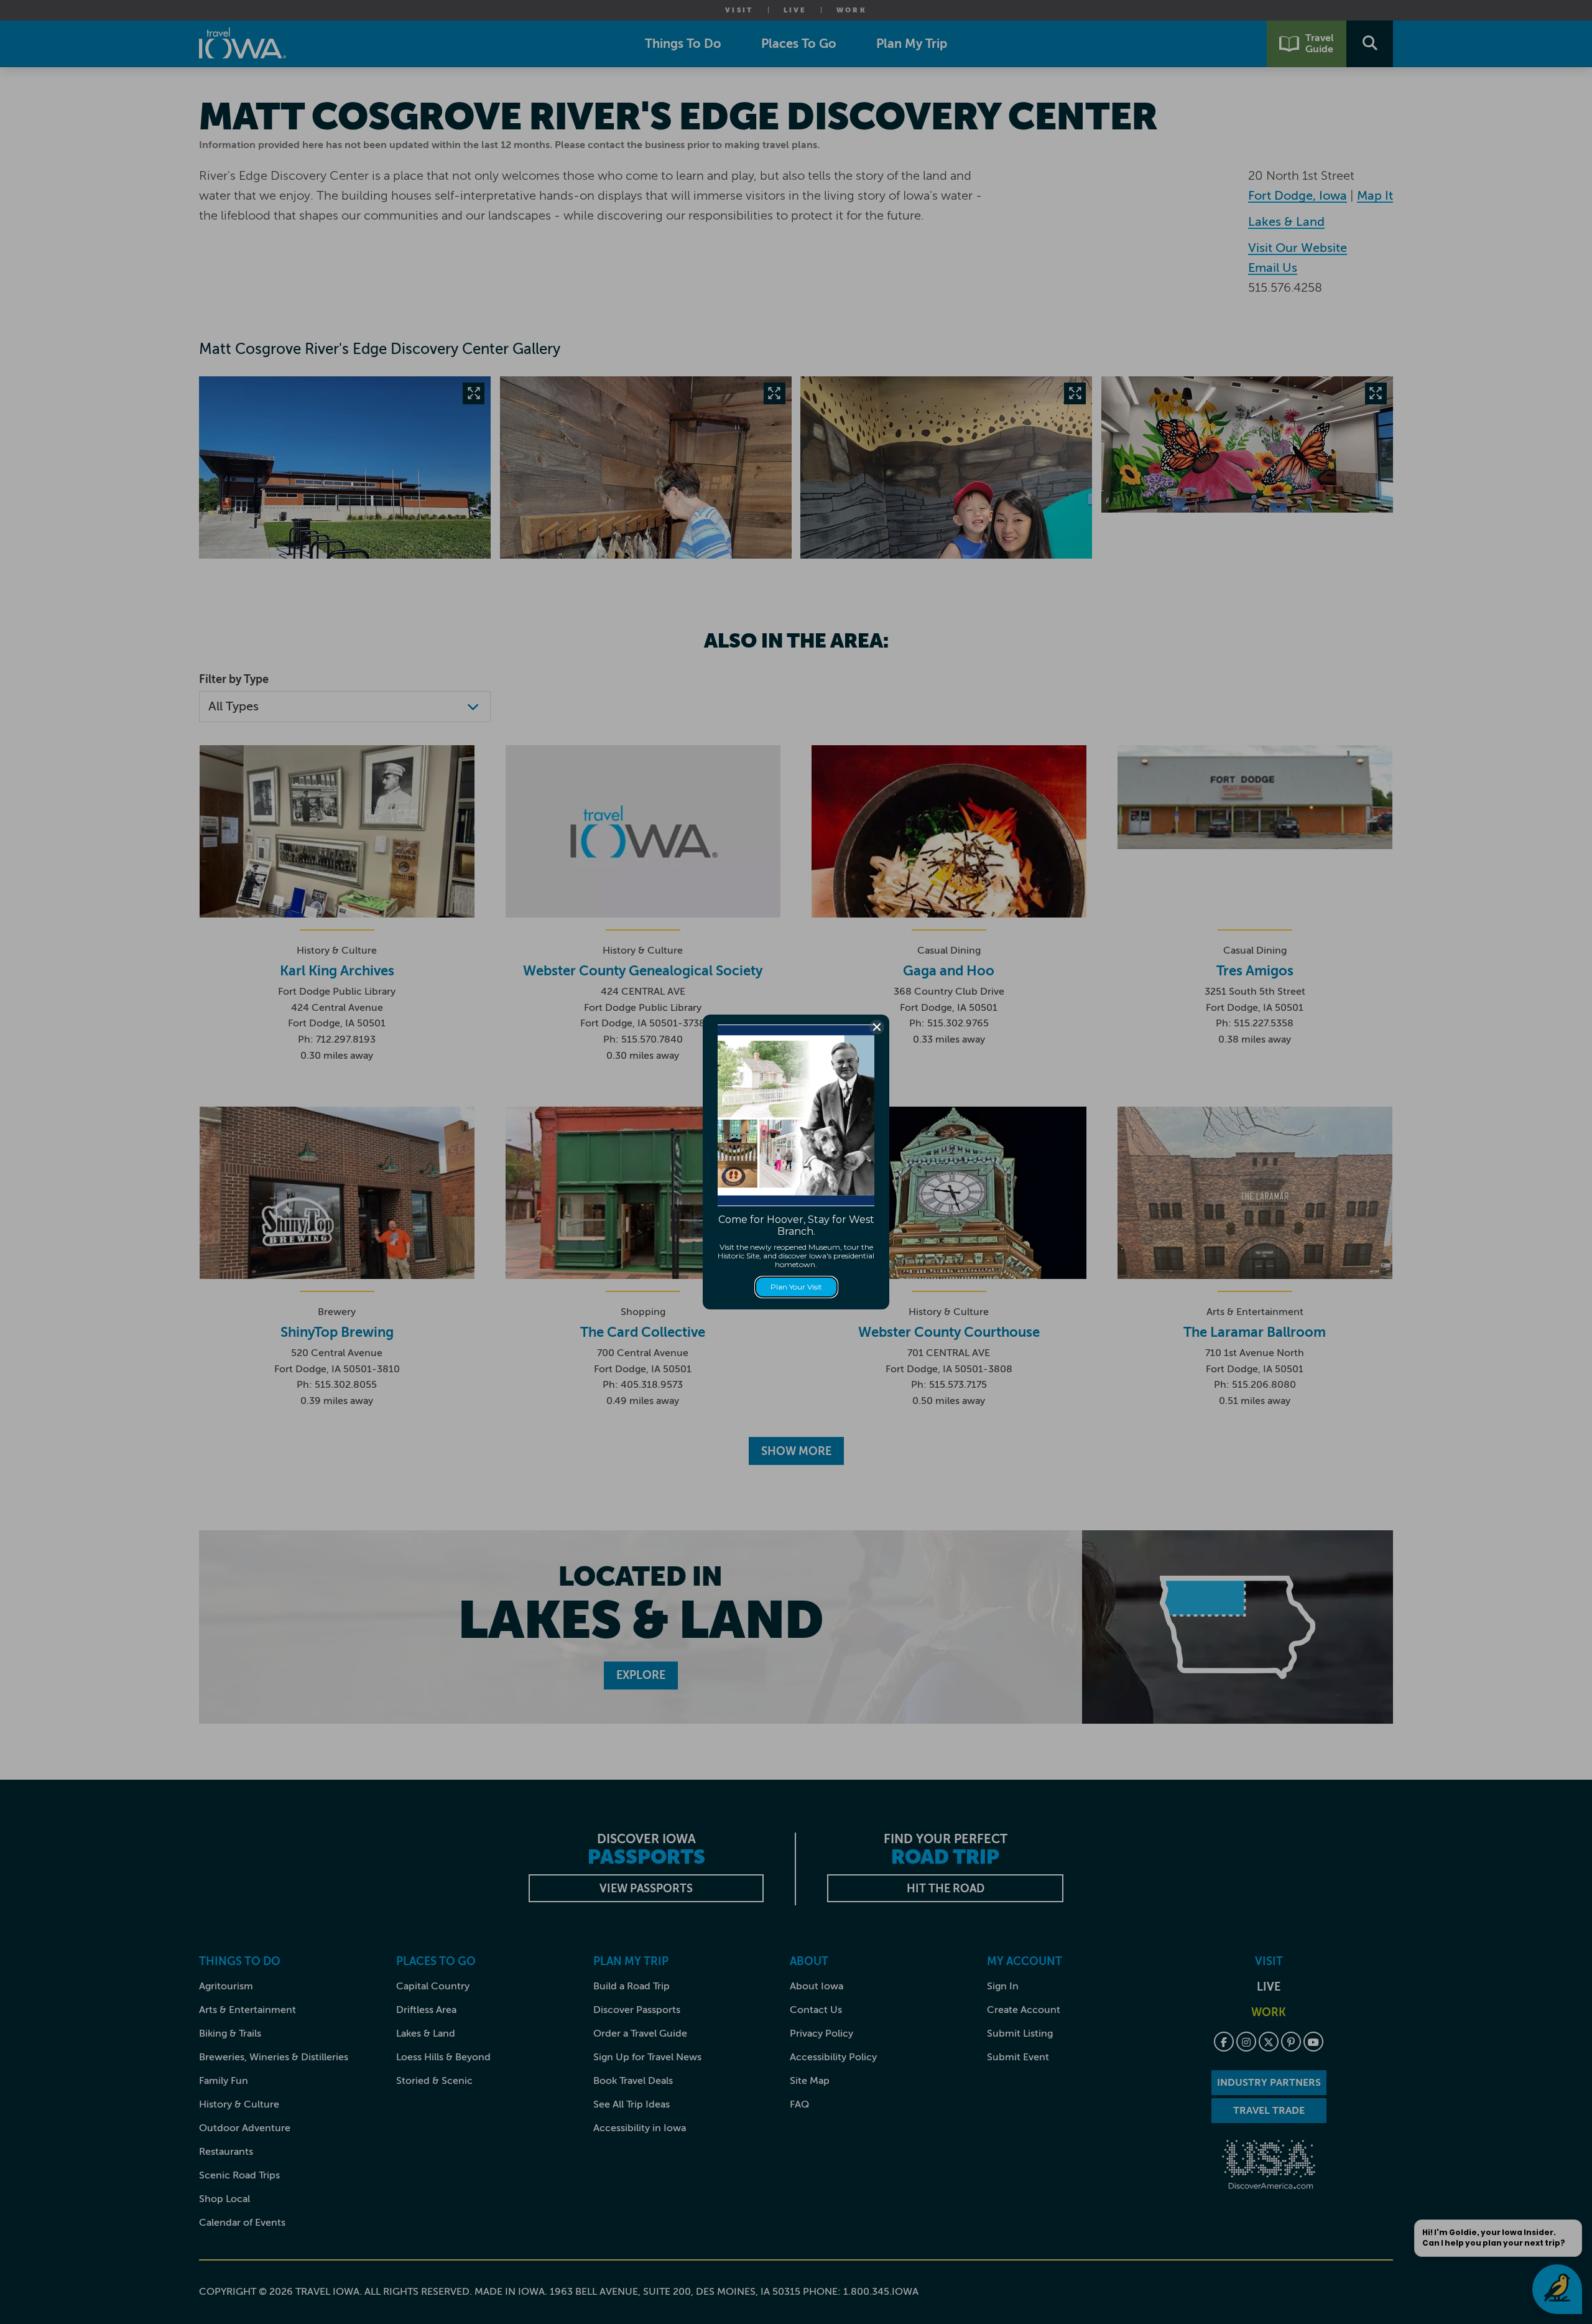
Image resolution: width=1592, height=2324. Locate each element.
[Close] (877, 1027)
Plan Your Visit (796, 1287)
